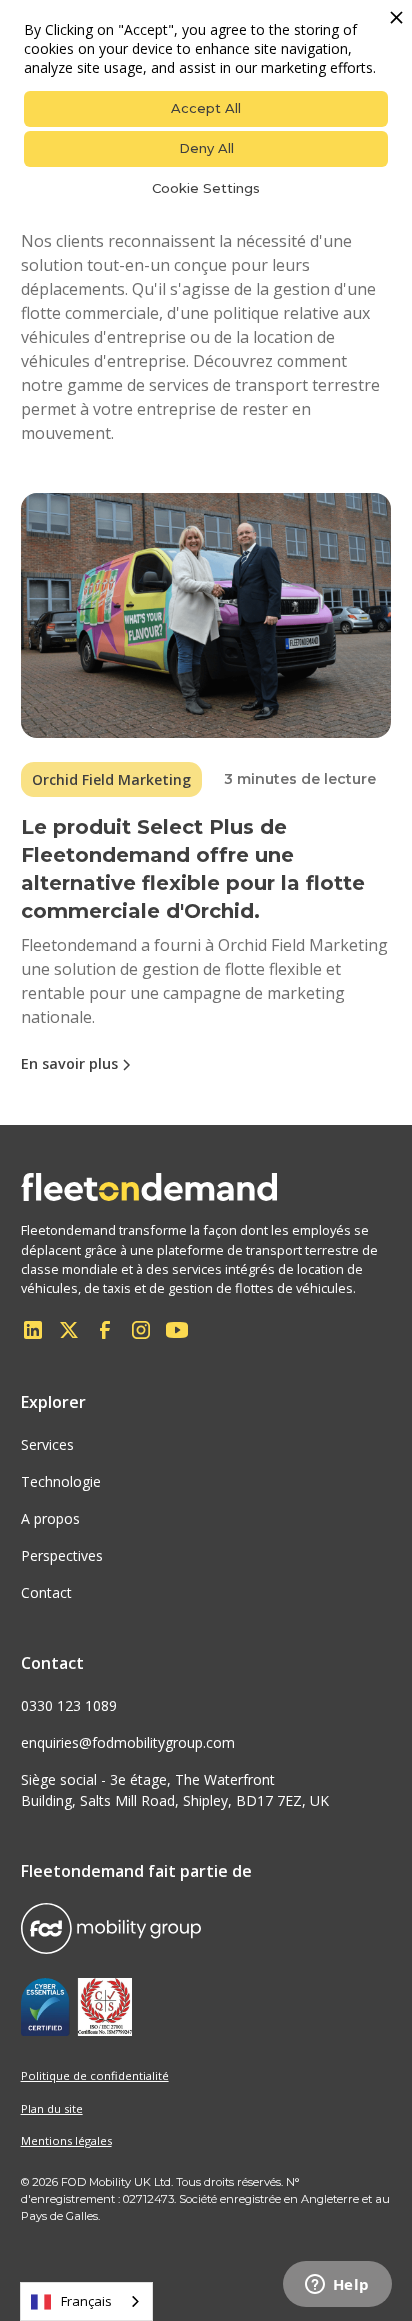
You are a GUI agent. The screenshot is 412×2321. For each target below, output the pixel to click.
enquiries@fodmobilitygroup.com (128, 1742)
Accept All (206, 108)
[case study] (206, 615)
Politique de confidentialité (95, 2075)
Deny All (206, 148)
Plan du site (52, 2108)
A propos (50, 1518)
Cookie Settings (206, 188)
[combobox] (86, 2301)
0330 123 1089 (69, 1705)
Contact (46, 1592)
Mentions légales (66, 2140)
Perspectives (62, 1555)
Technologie (61, 1481)
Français (86, 2301)
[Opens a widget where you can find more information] (337, 2286)
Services (47, 1444)
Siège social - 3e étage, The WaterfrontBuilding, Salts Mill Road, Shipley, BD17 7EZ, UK (175, 1790)
